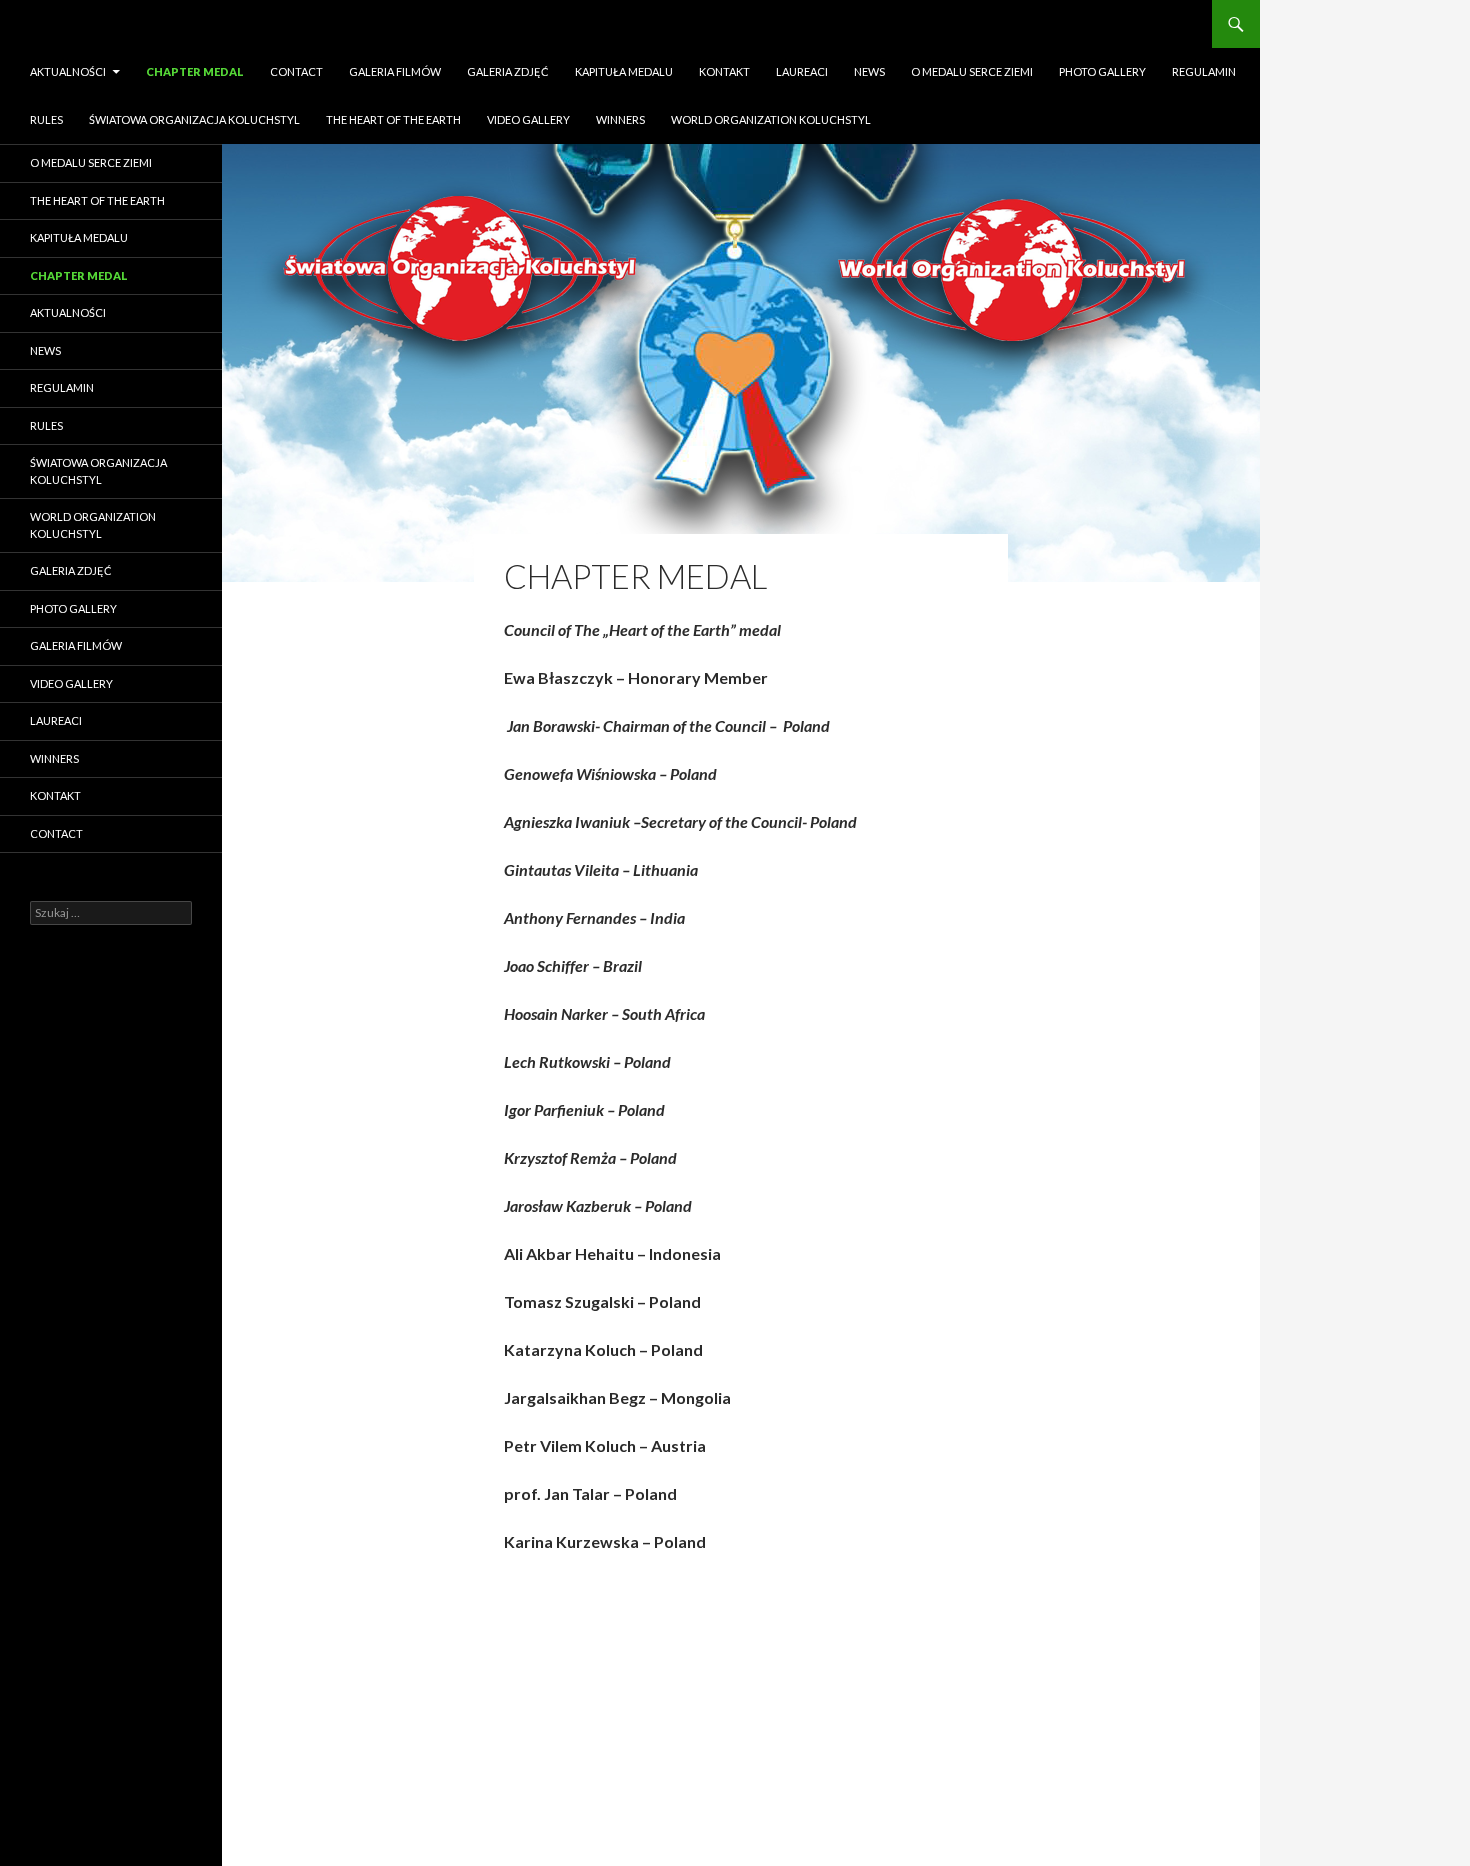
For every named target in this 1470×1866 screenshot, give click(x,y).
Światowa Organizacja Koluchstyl (194, 119)
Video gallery (528, 119)
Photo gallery (1102, 71)
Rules (46, 119)
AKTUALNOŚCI (68, 71)
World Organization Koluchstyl (771, 119)
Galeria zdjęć (508, 71)
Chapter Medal (195, 71)
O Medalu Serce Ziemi (972, 71)
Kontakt (724, 71)
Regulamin (1204, 71)
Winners (620, 119)
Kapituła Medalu (624, 71)
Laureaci (802, 71)
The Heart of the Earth (393, 119)
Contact (296, 71)
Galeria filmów (395, 71)
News (869, 71)
